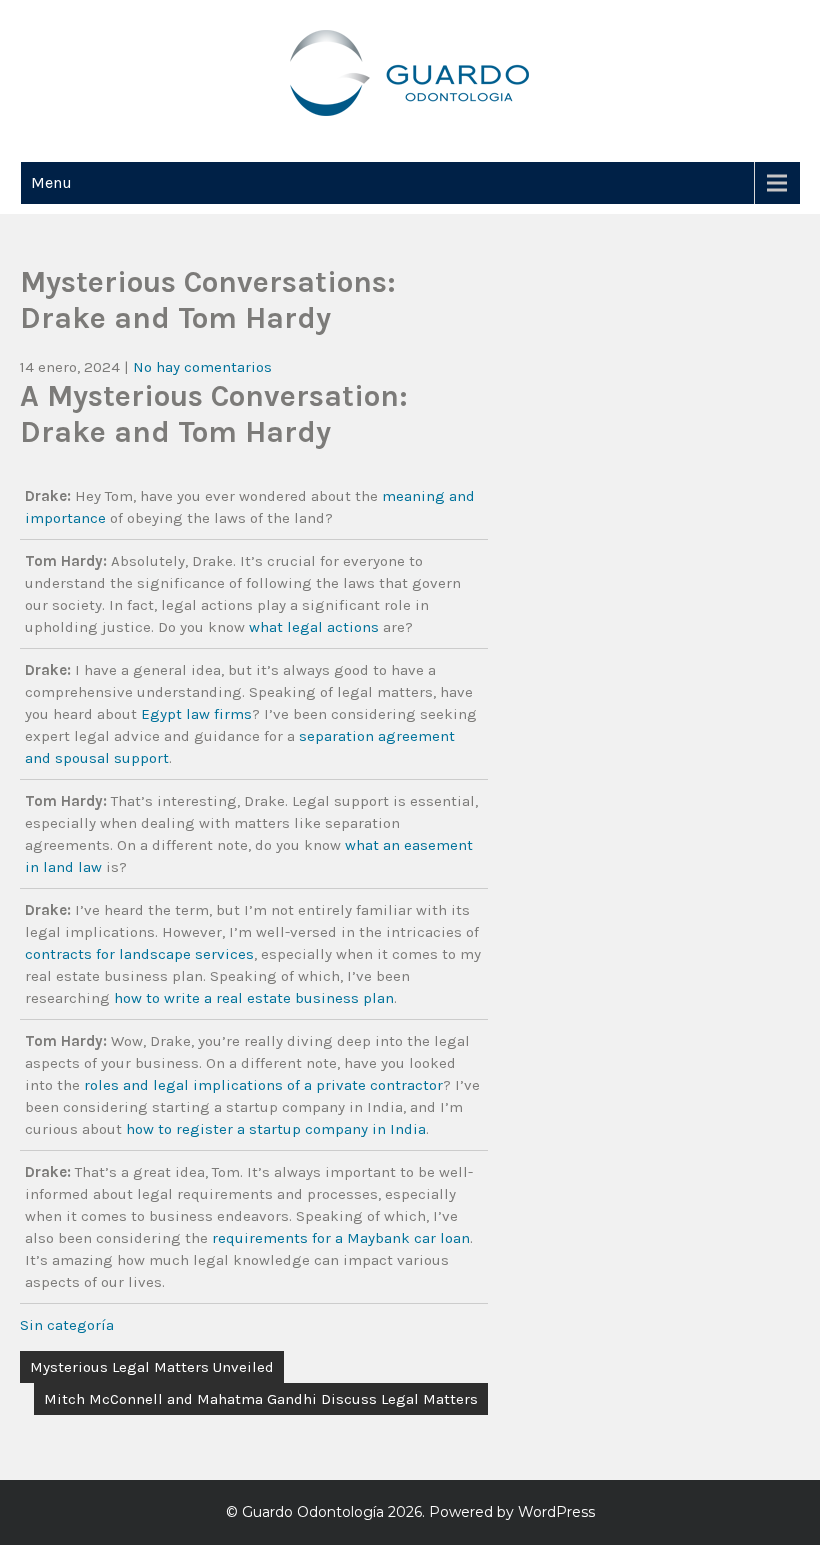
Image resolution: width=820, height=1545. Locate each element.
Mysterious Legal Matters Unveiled (152, 1367)
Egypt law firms (196, 714)
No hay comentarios (202, 367)
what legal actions (314, 627)
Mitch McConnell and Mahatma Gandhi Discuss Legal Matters (261, 1399)
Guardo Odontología (313, 1512)
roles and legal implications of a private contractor (263, 1085)
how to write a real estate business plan (254, 998)
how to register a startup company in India (276, 1129)
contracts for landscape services (139, 954)
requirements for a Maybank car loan (341, 1238)
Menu (51, 182)
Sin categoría (67, 1325)
